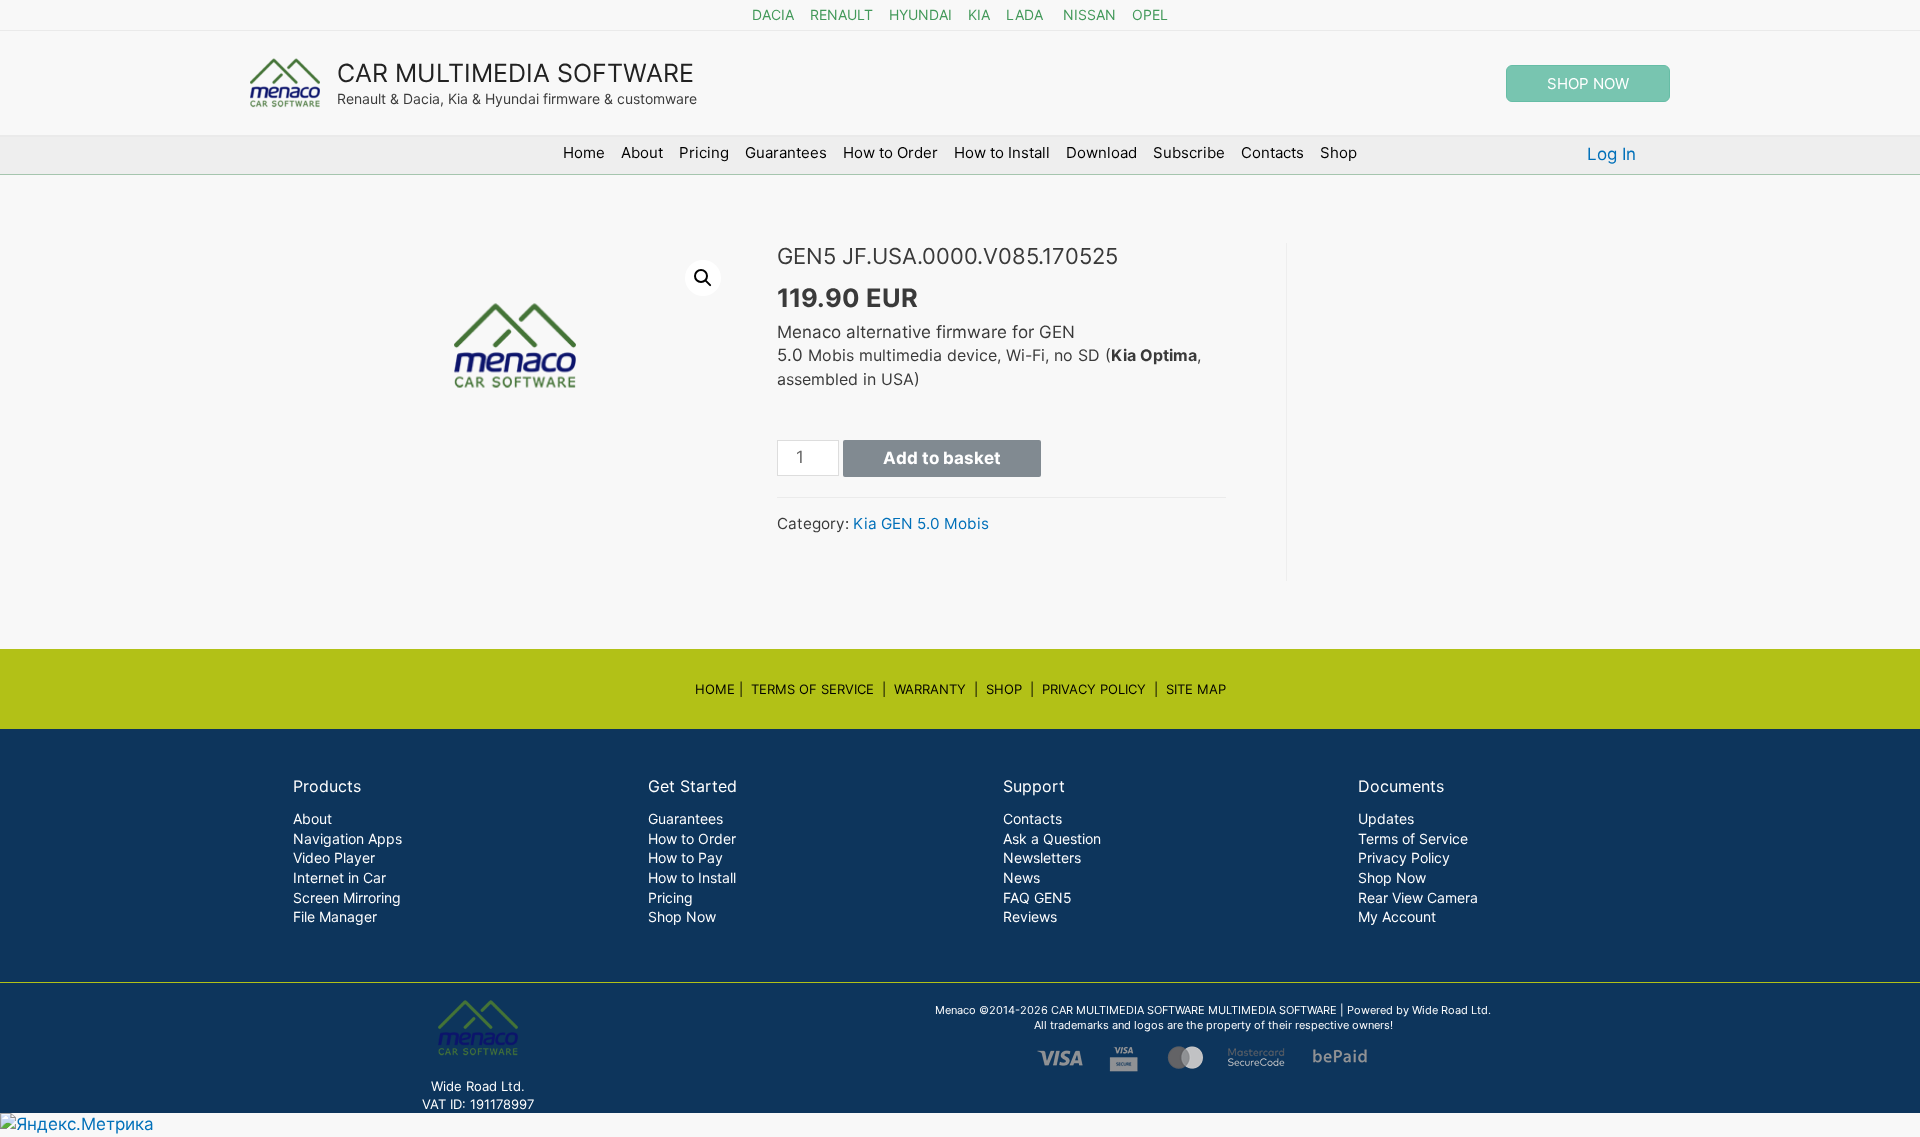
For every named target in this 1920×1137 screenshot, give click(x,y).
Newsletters (1042, 857)
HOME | (723, 689)
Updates (1386, 818)
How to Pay (685, 857)
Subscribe (1189, 152)
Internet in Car (339, 877)
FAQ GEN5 (1037, 897)
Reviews (1030, 916)
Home (584, 152)
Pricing (704, 152)
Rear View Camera (1418, 897)
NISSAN (1089, 14)
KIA (979, 14)
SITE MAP (1196, 689)
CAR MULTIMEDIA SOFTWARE (515, 73)
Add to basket (942, 458)
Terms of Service (1413, 838)
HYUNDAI (920, 14)
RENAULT (841, 14)
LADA (1024, 14)
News (1021, 877)
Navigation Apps (347, 838)
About (642, 152)
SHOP (1004, 689)
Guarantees (786, 152)
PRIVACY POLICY (1094, 689)
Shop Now (682, 916)
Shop (1338, 152)
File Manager (335, 916)
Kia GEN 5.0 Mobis (921, 523)
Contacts (1272, 152)
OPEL (1150, 14)
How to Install (1002, 152)
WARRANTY (930, 689)
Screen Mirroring (347, 897)
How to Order (890, 152)
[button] (703, 278)
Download (1101, 152)
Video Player (334, 857)
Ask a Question (1052, 838)
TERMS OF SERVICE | (822, 689)
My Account (1397, 916)
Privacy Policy (1404, 857)
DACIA (773, 14)
